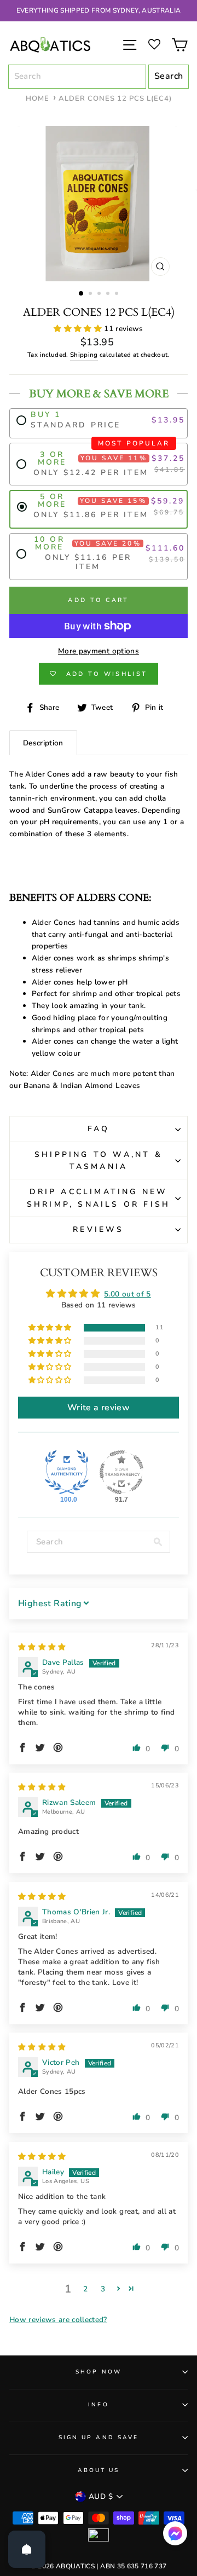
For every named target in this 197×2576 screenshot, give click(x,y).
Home (37, 99)
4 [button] (109, 294)
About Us (99, 2470)
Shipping (84, 355)
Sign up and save (99, 2438)
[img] (42, 1647)
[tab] (43, 743)
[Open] (27, 2549)
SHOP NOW (98, 2372)
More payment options (99, 651)
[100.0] (67, 1472)
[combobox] (77, 77)
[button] (79, 329)
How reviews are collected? (58, 2320)
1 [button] (82, 294)
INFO (98, 2405)
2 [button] (91, 294)
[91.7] (121, 1472)
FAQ (99, 1129)
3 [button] (100, 294)
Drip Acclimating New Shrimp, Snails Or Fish (99, 1198)
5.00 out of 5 (127, 1294)
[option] (99, 11)
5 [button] (118, 294)
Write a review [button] (99, 1408)
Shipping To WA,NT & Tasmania (99, 1160)
